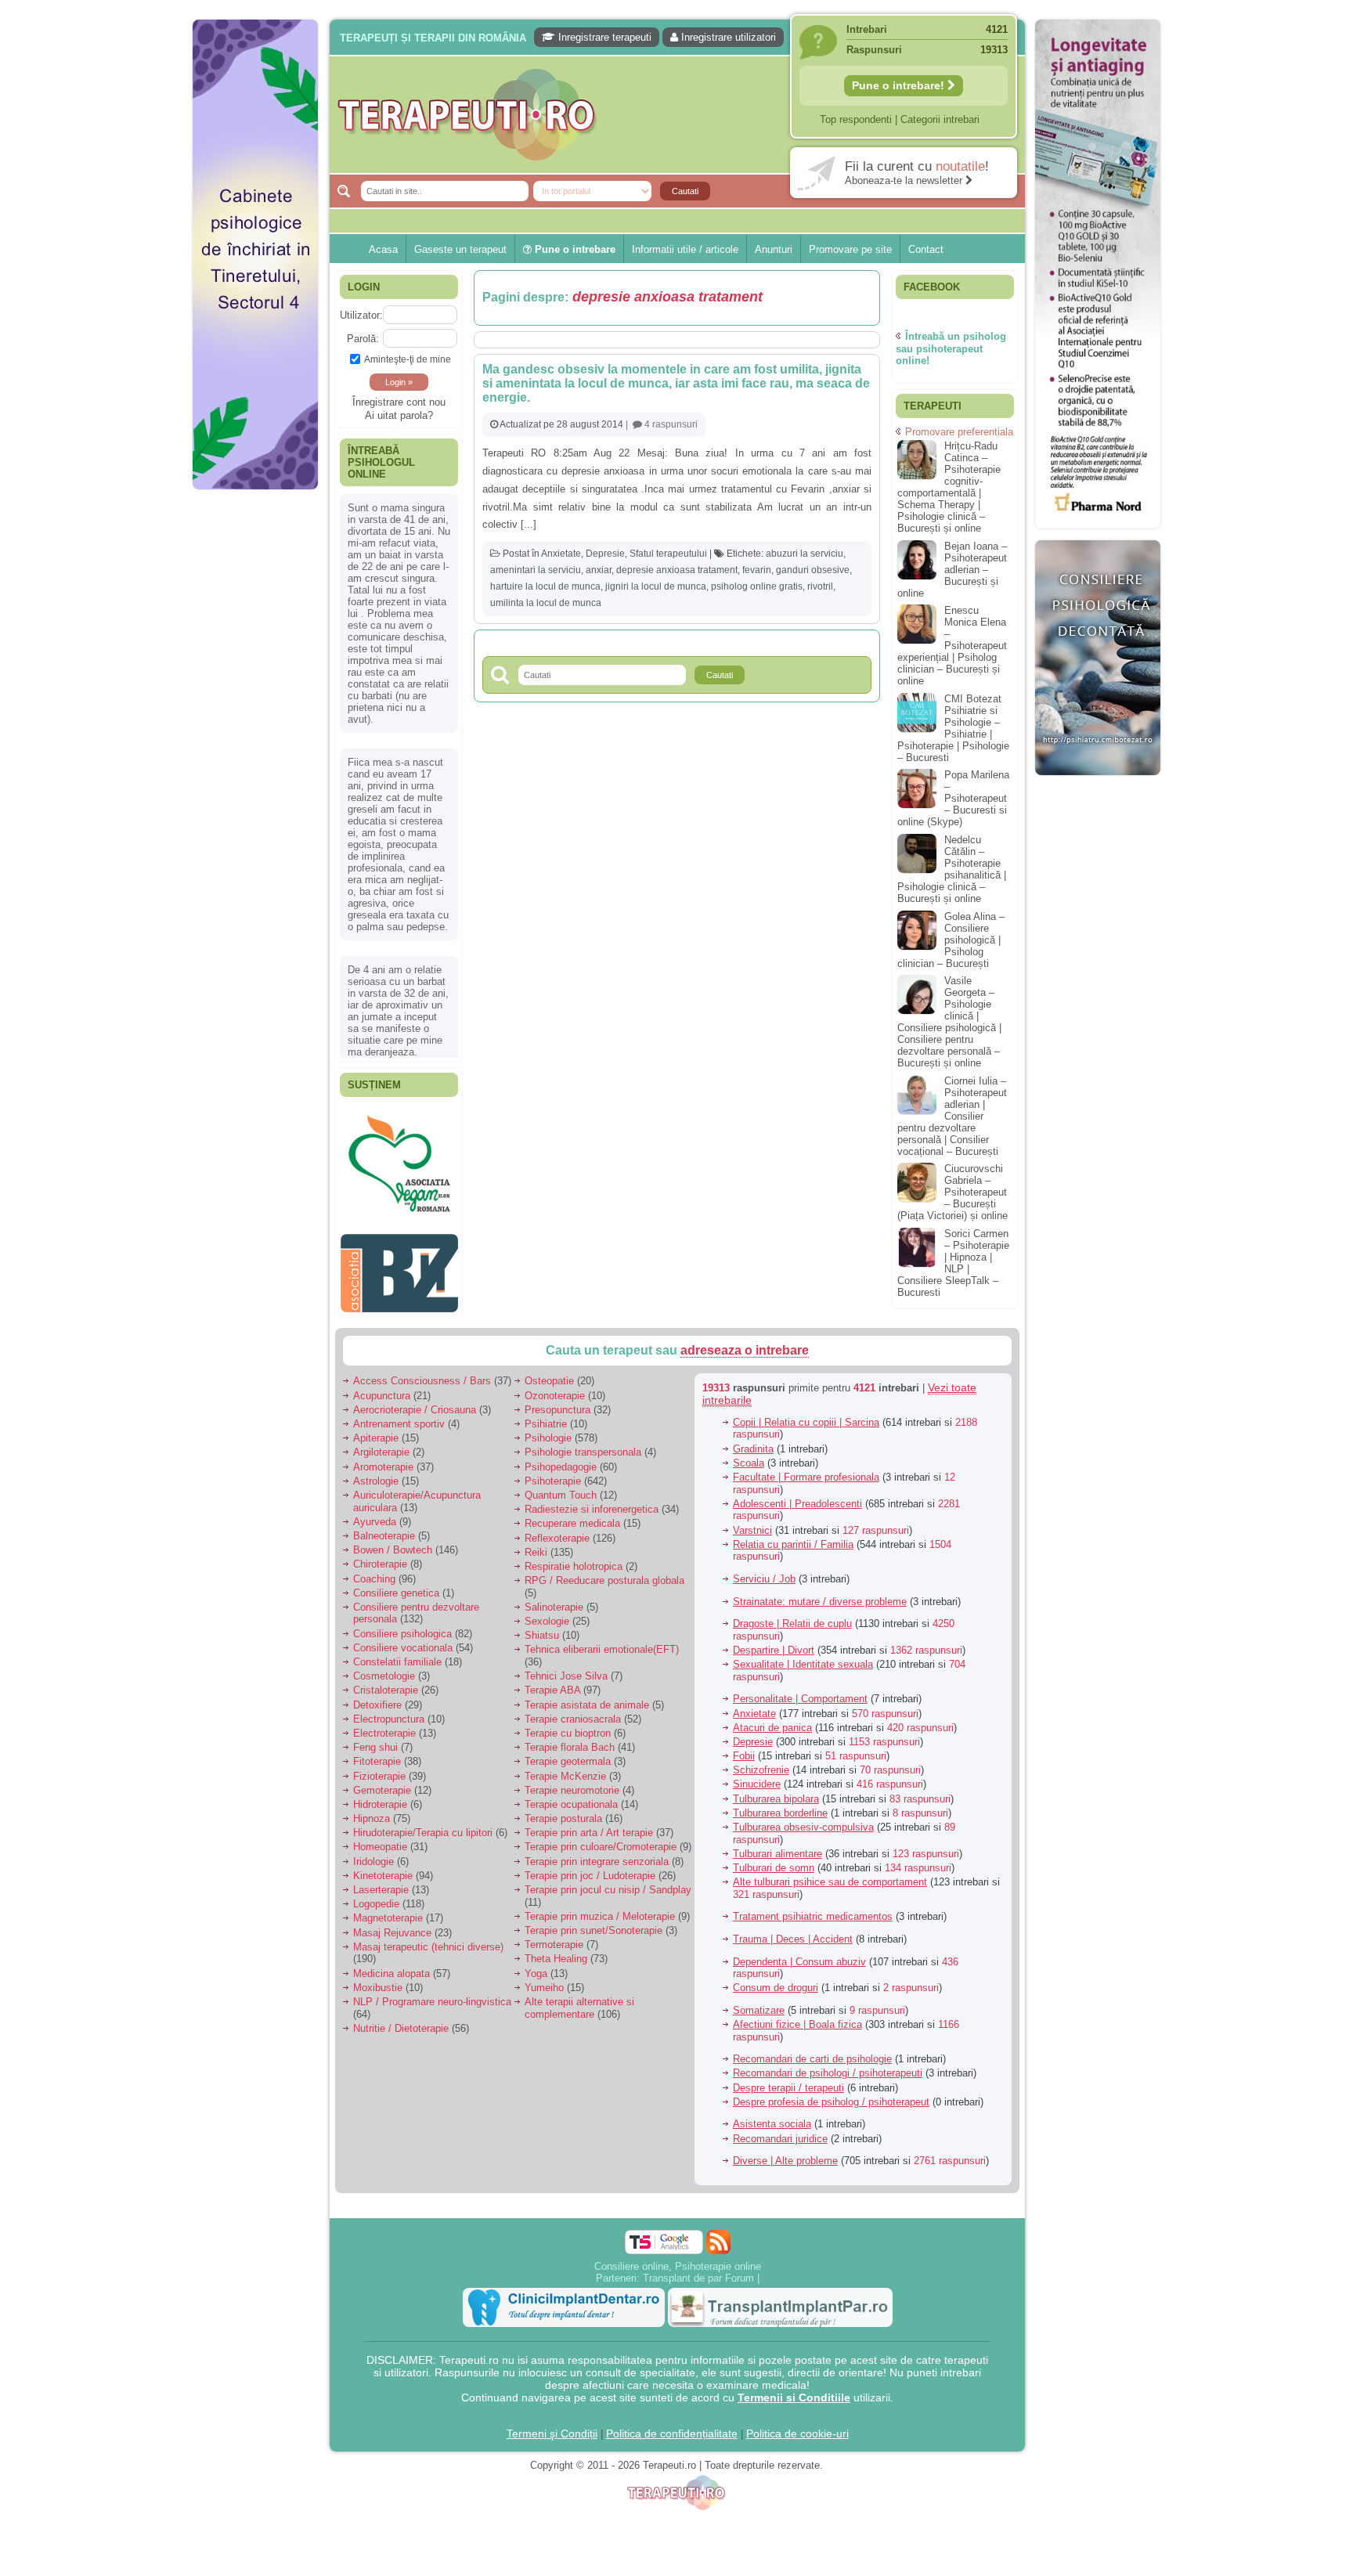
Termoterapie (554, 1937)
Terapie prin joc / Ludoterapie (590, 1867)
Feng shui (375, 1739)
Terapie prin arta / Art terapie (589, 1825)
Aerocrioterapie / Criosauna (415, 1401)
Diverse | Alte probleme (785, 2153)
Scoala (749, 1454)
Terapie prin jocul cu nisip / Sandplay (608, 1882)
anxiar (599, 570)
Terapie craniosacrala (573, 1710)
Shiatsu (542, 1627)
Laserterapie (381, 1882)
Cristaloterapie (386, 1682)
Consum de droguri (776, 1980)
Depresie (605, 554)
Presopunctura (557, 1401)
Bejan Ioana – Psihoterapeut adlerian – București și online (952, 570)
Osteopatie (549, 1373)
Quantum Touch (561, 1487)
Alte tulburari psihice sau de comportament (830, 1874)
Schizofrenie (761, 1762)
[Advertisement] (255, 736)
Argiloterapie (381, 1444)
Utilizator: (361, 315)
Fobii (744, 1748)
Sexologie (547, 1613)
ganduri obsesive (813, 570)
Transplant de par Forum (698, 2269)
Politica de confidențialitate (672, 2425)
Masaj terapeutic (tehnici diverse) (428, 1938)
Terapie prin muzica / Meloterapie (600, 1908)
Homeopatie (380, 1839)
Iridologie (373, 1853)
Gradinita (753, 1440)
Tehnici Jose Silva (566, 1668)
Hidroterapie (380, 1797)
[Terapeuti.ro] (681, 115)
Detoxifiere (377, 1696)
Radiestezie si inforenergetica (592, 1501)
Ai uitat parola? (399, 415)
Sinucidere (757, 1776)
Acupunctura (382, 1387)
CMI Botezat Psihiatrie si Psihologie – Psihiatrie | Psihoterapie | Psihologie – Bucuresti (953, 728)
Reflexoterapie (557, 1530)
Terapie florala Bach (570, 1739)
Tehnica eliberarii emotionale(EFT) (602, 1642)
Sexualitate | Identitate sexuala (803, 1656)
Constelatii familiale (397, 1654)
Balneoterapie (384, 1528)
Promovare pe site (850, 249)
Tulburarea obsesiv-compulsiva (803, 1819)
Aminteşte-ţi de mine (408, 359)
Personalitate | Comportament (800, 1691)
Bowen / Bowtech (393, 1542)
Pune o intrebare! (900, 85)
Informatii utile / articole (685, 249)
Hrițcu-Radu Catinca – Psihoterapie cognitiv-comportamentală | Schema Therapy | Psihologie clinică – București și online (949, 487)
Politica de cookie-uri (797, 2425)
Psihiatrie (546, 1416)
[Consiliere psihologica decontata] (1098, 783)
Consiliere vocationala (403, 1639)
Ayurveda (375, 1513)
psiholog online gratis (757, 586)
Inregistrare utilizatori (727, 37)
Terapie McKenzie (565, 1768)
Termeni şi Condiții (552, 2425)
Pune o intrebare (574, 249)
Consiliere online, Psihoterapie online (678, 2258)
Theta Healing (556, 1951)
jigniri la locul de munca (656, 586)
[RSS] (718, 2233)
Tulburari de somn (774, 1860)
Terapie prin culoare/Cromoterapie (601, 1839)
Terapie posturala (563, 1811)
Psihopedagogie (561, 1458)
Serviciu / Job (764, 1571)
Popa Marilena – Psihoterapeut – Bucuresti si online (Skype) (953, 798)
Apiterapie (376, 1430)
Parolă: (363, 339)
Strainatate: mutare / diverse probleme (820, 1593)
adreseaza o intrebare (745, 1342)
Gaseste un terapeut (460, 249)
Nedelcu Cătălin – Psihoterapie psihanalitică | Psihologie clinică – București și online (952, 869)
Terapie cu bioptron (568, 1725)
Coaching (374, 1570)
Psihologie (548, 1430)
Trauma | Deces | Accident (793, 1931)
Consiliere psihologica (402, 1625)
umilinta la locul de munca (546, 603)
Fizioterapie (379, 1768)
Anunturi (774, 249)
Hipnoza (372, 1811)
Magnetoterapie (388, 1910)
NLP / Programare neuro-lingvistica (432, 1994)
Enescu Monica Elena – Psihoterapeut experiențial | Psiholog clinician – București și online (952, 646)
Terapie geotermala (568, 1753)
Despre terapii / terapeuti (788, 2079)
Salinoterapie (554, 1599)
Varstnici (752, 1522)
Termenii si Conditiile (794, 2389)
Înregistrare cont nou (399, 402)
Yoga (536, 1965)
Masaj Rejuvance (392, 1924)
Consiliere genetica (396, 1584)
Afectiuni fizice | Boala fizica (797, 2017)
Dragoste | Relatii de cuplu (792, 1616)
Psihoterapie (553, 1472)
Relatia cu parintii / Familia (793, 1536)
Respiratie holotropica (574, 1559)
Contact (926, 249)
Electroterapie (384, 1725)
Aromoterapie (383, 1458)
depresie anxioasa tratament (677, 570)
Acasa (383, 249)
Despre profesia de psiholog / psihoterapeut (831, 2093)
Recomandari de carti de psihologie (812, 2051)
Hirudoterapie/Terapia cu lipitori (423, 1825)
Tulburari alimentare (778, 1845)
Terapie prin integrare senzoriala (597, 1853)
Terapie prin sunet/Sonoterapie (594, 1923)
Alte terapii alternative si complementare (579, 2000)
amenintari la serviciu (536, 570)
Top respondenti (856, 119)
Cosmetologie (384, 1668)
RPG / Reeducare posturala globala (604, 1573)
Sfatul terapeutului (668, 554)
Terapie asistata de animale (587, 1696)
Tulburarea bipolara (776, 1790)
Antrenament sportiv (399, 1416)
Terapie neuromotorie (572, 1782)
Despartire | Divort (774, 1642)
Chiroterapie (380, 1556)
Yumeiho (544, 1979)
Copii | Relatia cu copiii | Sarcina (806, 1414)
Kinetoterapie (383, 1867)
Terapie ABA (552, 1682)
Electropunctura (389, 1710)
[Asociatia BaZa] (399, 1133)
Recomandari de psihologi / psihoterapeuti (828, 2065)
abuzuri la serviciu (805, 554)
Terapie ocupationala (571, 1797)
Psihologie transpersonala (583, 1444)
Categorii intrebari (940, 119)
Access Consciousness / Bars (422, 1373)
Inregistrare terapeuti (603, 37)
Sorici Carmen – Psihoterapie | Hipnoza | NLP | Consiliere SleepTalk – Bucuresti (953, 1263)
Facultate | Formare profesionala (806, 1469)
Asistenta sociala (772, 2116)
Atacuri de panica (772, 1719)
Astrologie (376, 1472)
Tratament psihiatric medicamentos (813, 1909)
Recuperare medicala (572, 1515)
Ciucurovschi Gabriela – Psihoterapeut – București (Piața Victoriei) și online (953, 1192)
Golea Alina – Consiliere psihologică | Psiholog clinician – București (951, 940)
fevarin (757, 570)
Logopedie (376, 1896)
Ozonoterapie (555, 1387)
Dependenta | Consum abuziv (799, 1953)
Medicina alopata (391, 1965)
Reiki (536, 1544)
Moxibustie (378, 1979)
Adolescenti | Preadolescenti (797, 1495)
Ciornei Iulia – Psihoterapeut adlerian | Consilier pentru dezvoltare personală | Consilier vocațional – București (952, 1116)
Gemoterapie (382, 1782)
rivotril (820, 586)
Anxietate (561, 554)
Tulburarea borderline (780, 1804)
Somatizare (759, 2002)
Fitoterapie (377, 1753)
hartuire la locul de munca (545, 586)
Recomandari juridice (780, 2130)
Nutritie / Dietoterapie (401, 2020)
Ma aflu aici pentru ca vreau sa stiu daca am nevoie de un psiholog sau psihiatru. (398, 858)
